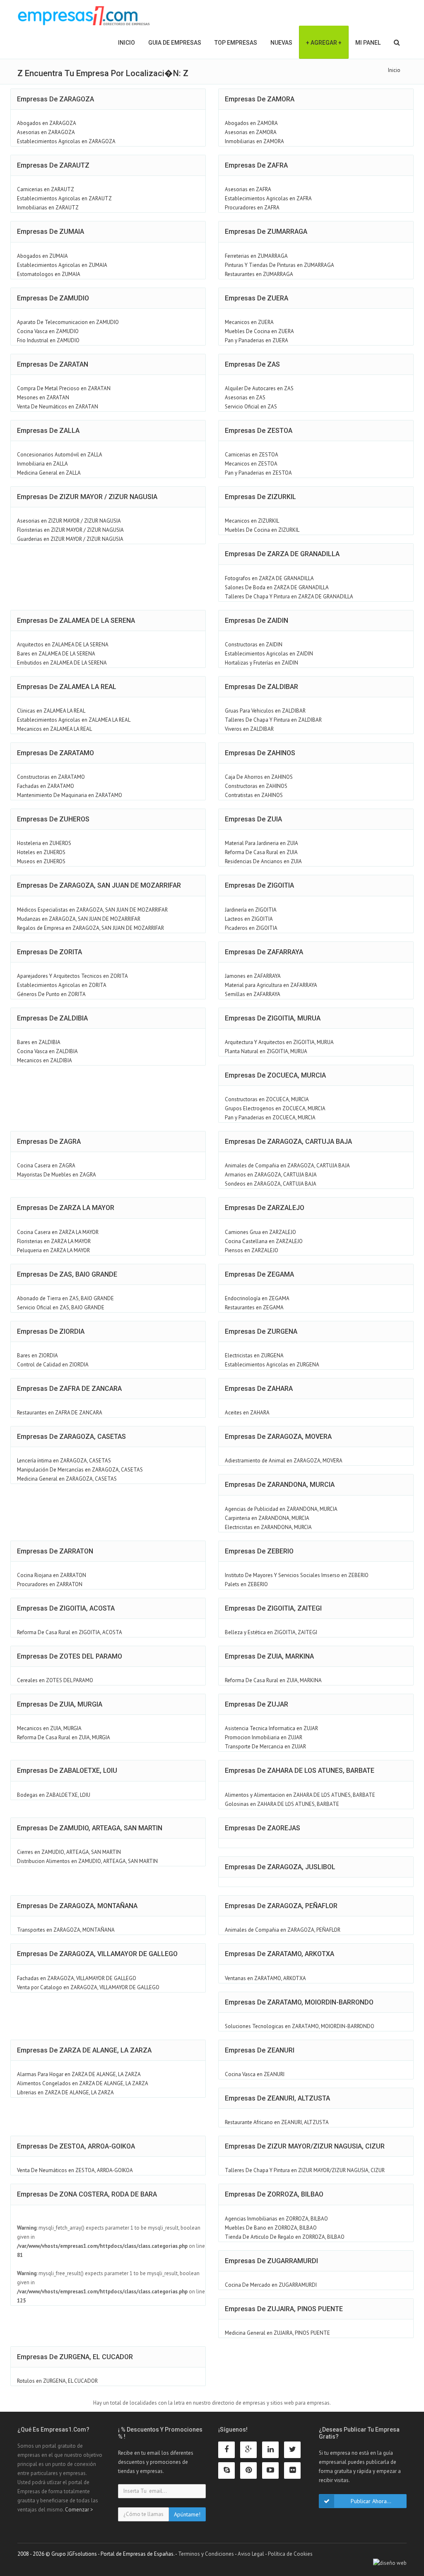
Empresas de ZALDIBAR (261, 687)
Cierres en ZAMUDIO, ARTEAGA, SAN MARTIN (69, 1852)
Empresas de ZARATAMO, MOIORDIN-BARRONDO (299, 2002)
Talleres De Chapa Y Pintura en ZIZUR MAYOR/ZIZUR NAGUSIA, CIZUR (305, 2170)
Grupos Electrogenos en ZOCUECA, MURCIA (275, 1108)
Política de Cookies (290, 2554)
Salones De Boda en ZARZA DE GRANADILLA (277, 587)
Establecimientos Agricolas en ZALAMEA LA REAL (74, 720)
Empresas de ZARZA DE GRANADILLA (282, 554)
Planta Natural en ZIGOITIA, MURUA (266, 1051)
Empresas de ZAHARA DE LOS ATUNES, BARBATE (300, 1771)
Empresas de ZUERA (257, 298)
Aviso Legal (251, 2554)
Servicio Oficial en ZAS (251, 407)
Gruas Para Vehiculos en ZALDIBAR (265, 711)
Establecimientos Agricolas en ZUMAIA (62, 265)
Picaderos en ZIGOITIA (251, 928)
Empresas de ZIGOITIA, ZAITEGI (273, 1608)
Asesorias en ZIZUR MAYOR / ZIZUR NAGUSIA (69, 521)
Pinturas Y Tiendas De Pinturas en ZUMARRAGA (279, 265)
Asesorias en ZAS (245, 397)
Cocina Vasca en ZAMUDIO (48, 331)
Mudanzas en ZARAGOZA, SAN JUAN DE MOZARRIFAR (79, 919)
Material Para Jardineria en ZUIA (261, 843)
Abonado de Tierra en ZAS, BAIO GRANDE (65, 1298)
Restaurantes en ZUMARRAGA (259, 274)
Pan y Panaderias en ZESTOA (258, 473)
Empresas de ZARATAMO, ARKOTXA (279, 1954)
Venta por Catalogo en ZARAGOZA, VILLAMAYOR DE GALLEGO (88, 1987)
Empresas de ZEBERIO (259, 1551)
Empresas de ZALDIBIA (52, 1018)
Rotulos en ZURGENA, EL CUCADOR (57, 2381)
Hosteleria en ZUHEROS (44, 843)
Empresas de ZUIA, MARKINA (269, 1656)
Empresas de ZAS (252, 364)
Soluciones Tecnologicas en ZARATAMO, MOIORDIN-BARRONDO (300, 2026)
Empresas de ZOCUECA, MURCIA (275, 1075)
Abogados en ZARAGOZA (47, 123)
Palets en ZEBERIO (246, 1584)
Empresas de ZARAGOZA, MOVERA (278, 1437)
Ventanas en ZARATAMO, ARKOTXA (265, 1978)
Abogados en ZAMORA (251, 123)
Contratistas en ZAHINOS (254, 795)
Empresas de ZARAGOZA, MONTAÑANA (77, 1906)
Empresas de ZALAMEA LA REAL (67, 687)
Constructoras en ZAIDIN (254, 645)
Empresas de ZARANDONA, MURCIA (280, 1485)
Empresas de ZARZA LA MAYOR (66, 1208)
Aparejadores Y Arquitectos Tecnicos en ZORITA (72, 976)
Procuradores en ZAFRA (252, 208)
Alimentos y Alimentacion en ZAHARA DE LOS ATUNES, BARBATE (300, 1795)
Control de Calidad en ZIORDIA (53, 1365)
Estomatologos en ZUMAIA (49, 274)
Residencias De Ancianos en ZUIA (263, 861)
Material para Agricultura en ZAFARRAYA (271, 985)
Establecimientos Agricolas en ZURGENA (272, 1365)
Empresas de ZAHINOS (260, 753)
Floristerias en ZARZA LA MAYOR (54, 1241)
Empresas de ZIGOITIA (259, 885)
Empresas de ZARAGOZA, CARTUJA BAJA (288, 1142)
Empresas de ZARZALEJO (265, 1208)
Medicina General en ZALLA (49, 473)
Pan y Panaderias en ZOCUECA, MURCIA (270, 1118)
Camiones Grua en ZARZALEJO (260, 1232)
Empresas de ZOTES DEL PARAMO (70, 1656)
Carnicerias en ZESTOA (252, 455)
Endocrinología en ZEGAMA (257, 1298)
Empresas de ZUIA (253, 819)
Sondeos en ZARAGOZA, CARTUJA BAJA (271, 1184)
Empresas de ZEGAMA (259, 1274)
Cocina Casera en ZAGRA (46, 1166)
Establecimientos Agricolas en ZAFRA (268, 198)
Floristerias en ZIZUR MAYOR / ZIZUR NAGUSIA (70, 530)
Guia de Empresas (175, 43)
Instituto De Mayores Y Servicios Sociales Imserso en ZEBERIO (297, 1575)
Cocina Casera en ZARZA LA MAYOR (58, 1232)
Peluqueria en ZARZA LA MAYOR (53, 1250)
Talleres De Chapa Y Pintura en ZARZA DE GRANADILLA (289, 597)
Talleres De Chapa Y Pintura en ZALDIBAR (273, 720)
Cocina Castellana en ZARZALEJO (264, 1241)
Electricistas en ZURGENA (254, 1355)
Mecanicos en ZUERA (249, 322)
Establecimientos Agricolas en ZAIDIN (269, 654)
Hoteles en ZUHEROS (41, 852)
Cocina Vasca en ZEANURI (255, 2074)
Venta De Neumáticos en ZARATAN (58, 407)
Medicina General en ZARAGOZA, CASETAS (67, 1479)
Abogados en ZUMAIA (42, 256)
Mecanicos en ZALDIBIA (45, 1060)
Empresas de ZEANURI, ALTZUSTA (277, 2098)
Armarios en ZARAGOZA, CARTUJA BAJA (271, 1175)
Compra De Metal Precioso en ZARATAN (64, 388)
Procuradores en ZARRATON (50, 1584)
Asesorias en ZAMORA (251, 132)
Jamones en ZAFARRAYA (253, 976)
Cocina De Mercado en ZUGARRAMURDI (271, 2285)
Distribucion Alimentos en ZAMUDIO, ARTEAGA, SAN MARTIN (87, 1861)
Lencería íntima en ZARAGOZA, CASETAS (64, 1461)
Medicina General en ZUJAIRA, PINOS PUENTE (277, 2333)
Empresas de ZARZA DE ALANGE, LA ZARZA (84, 2050)
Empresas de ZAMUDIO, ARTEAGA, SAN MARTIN (90, 1828)
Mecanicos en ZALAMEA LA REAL (54, 729)
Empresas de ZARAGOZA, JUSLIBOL (280, 1867)
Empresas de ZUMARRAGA (266, 232)
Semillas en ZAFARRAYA (253, 994)
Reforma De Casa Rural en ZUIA (261, 852)
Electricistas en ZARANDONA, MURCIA (268, 1527)
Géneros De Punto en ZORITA (51, 994)
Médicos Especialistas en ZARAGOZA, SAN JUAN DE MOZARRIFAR (92, 910)
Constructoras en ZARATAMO (51, 777)
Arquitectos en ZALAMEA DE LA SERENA (63, 645)
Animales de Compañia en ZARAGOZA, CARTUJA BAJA (287, 1166)
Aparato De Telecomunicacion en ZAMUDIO (68, 322)
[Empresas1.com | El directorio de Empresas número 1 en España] (84, 16)
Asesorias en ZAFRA (248, 189)
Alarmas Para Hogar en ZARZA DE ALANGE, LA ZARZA (79, 2074)
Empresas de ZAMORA (260, 99)
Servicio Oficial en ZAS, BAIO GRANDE (61, 1307)
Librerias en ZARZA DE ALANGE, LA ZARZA (65, 2092)
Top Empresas (236, 43)
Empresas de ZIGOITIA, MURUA (273, 1018)
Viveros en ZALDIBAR (249, 729)
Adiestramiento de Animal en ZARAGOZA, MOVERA (284, 1461)
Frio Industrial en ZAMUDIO (48, 340)
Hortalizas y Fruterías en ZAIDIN (261, 663)
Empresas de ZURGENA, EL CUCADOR (75, 2357)
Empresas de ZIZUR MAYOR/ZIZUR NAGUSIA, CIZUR (305, 2146)
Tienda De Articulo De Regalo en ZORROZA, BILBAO (285, 2237)
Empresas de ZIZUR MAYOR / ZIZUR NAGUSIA (87, 497)
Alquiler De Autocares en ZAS (259, 388)
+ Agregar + (324, 43)
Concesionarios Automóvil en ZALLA (60, 455)
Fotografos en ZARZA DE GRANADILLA (269, 578)
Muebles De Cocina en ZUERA (259, 331)
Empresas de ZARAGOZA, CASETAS (71, 1437)
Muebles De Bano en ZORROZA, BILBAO (271, 2228)
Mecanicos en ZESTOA (251, 464)
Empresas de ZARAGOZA (55, 99)
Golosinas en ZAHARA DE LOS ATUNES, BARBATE (282, 1804)
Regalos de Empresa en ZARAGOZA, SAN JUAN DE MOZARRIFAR (90, 928)
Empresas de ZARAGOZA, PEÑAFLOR (281, 1906)
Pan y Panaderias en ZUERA (257, 340)
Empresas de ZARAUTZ (53, 165)
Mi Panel (368, 43)
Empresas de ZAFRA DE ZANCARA (69, 1389)
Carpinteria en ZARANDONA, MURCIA (267, 1518)
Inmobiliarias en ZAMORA (254, 141)
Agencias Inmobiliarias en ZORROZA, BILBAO (276, 2219)
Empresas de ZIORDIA (51, 1331)
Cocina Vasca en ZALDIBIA (47, 1051)
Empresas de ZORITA (49, 952)
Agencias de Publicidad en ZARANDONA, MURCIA (281, 1509)
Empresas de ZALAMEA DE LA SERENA (76, 621)
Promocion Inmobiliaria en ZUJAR (264, 1737)
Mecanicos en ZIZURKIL (252, 521)
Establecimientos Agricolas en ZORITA (62, 985)
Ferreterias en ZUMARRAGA (256, 256)
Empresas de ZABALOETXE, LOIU (67, 1771)
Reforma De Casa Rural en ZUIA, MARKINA (273, 1680)
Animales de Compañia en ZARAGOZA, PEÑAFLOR (283, 1930)
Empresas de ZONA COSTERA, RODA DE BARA (87, 2194)
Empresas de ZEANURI (260, 2050)
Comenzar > (79, 2510)
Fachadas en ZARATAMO (46, 786)
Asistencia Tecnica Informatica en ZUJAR (271, 1728)
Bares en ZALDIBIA (39, 1042)
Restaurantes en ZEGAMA (254, 1307)
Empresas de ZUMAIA (51, 232)
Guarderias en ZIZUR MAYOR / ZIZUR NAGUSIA (70, 539)
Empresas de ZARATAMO (55, 753)
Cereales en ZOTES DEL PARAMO (55, 1680)
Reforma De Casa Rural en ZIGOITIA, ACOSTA (70, 1632)
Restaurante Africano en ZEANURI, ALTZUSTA (277, 2122)
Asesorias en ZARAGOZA (46, 132)
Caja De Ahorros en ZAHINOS (259, 777)
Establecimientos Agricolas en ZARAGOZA (66, 141)
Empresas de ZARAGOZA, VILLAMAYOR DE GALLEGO (97, 1954)
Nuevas (281, 43)
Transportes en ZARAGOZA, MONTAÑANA (66, 1930)
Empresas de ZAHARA (259, 1389)
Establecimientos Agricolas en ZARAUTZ (64, 198)
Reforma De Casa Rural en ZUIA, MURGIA (64, 1737)
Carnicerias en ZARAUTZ (46, 189)
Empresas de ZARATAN (53, 364)
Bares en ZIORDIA (37, 1355)
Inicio (126, 43)
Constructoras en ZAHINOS (256, 786)
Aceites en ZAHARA (247, 1413)
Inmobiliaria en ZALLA (42, 464)
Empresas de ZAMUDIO (53, 298)
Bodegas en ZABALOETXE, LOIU (54, 1795)
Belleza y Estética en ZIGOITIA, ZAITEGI (271, 1632)
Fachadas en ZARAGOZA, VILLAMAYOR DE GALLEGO (77, 1978)
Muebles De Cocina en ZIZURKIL (262, 530)
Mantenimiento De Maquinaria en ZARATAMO (70, 795)
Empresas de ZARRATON (55, 1551)
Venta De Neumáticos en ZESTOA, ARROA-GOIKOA (75, 2170)
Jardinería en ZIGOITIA (251, 910)
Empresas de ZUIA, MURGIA (60, 1704)
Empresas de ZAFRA (256, 165)
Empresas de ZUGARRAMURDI (271, 2261)
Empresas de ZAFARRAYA (264, 952)
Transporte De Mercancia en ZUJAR (265, 1747)
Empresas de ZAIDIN (257, 621)
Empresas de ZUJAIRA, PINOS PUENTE (284, 2309)
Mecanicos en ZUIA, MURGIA (49, 1728)
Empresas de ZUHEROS (53, 819)
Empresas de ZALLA (48, 431)
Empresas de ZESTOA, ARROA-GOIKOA (76, 2146)
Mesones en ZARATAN (43, 397)
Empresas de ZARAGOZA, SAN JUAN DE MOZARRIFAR (99, 885)
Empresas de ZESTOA (259, 431)
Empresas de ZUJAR (257, 1704)
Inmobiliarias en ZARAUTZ (48, 208)
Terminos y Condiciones (206, 2554)
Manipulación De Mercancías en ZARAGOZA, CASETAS (80, 1470)
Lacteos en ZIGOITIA (249, 919)
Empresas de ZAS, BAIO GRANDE (67, 1274)
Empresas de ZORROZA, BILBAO (274, 2194)
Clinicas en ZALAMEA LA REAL (51, 711)
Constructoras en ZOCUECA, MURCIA (267, 1099)
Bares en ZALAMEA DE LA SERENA (56, 654)
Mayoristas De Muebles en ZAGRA (57, 1175)
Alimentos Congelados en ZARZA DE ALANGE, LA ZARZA (83, 2083)
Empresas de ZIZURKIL (260, 497)
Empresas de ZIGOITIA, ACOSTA (66, 1608)
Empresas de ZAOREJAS (263, 1828)
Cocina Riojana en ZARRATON (52, 1575)
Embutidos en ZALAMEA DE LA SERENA (62, 663)
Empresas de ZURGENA (261, 1331)
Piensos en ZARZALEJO (252, 1250)
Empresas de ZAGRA (49, 1142)
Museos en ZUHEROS (41, 861)
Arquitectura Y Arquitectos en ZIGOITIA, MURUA (279, 1042)
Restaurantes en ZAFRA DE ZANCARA (60, 1413)
